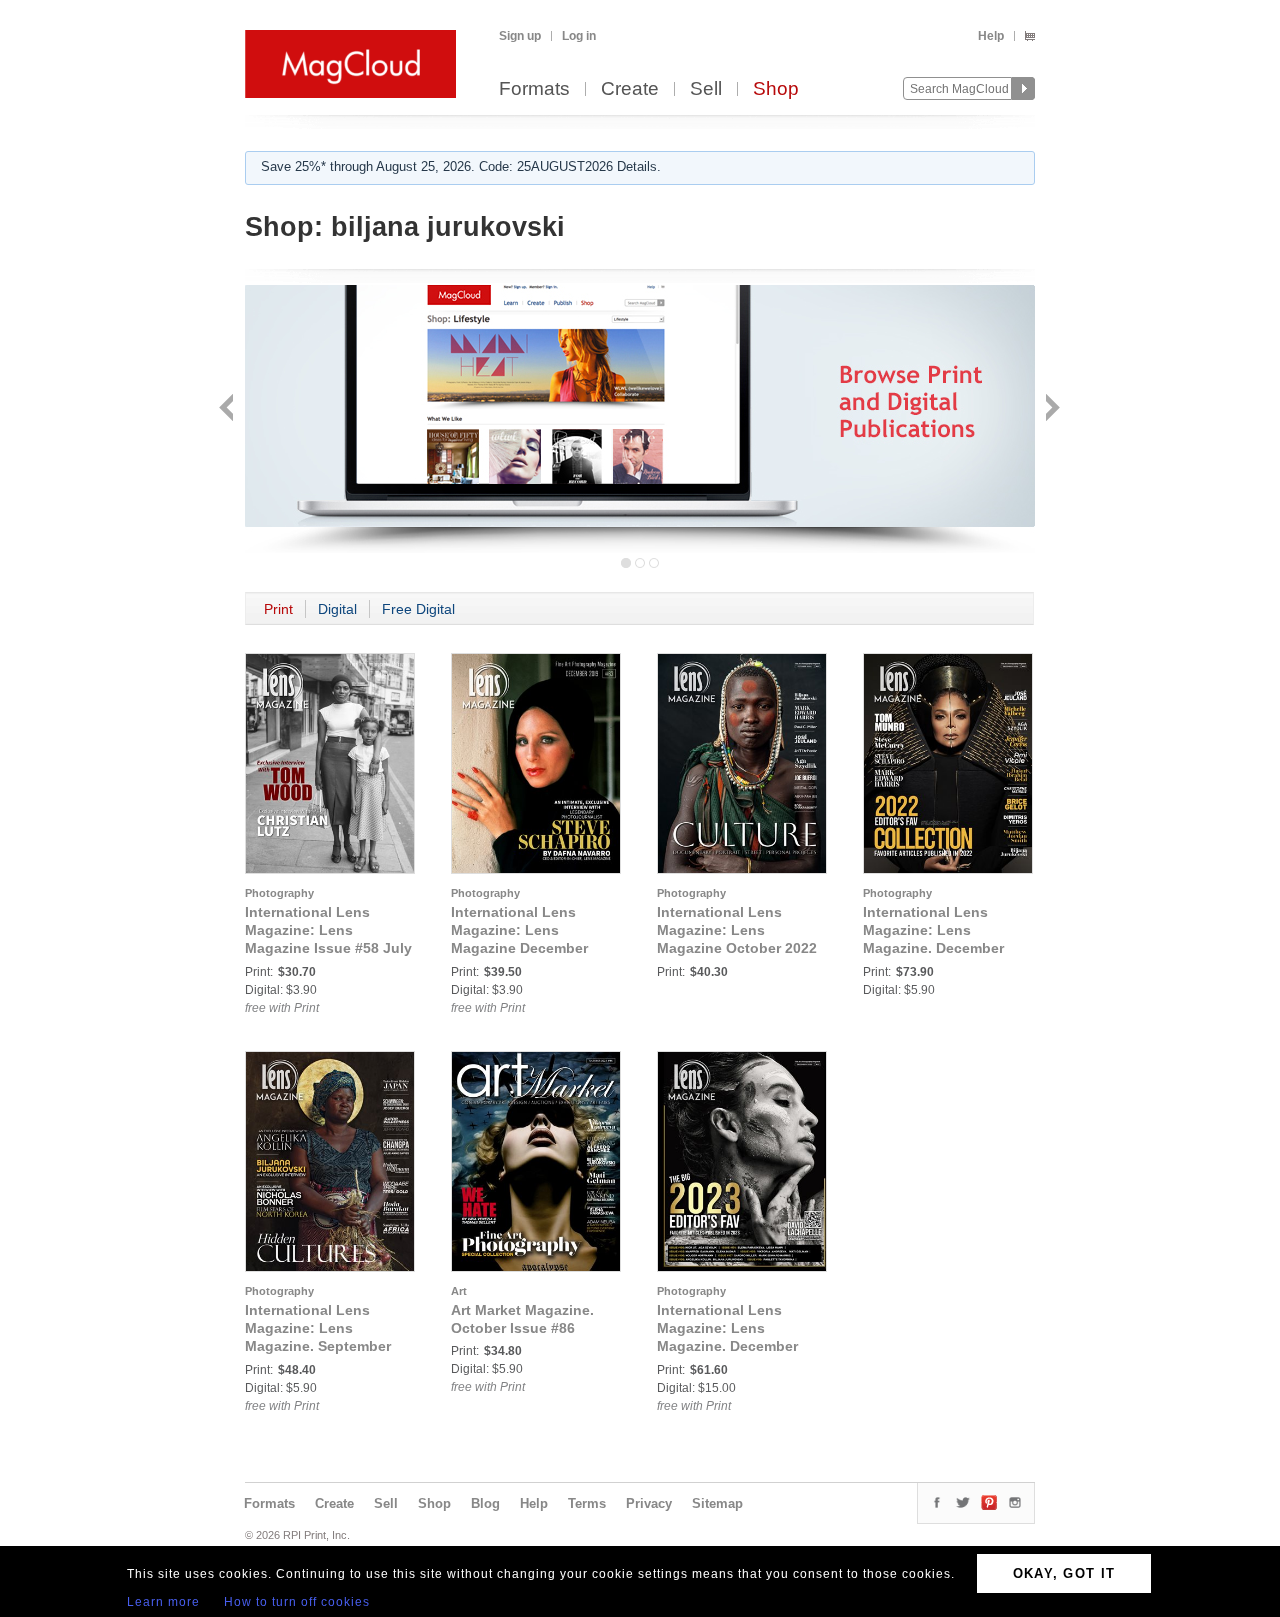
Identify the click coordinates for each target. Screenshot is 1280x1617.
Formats (534, 89)
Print (278, 609)
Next (1050, 409)
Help (991, 36)
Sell (706, 89)
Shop (776, 89)
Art (459, 1291)
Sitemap (717, 1503)
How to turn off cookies (297, 1602)
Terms (587, 1503)
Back (228, 409)
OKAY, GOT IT (1064, 1573)
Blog (485, 1503)
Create (630, 89)
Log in (579, 36)
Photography (279, 893)
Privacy (649, 1503)
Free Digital (418, 609)
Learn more (163, 1602)
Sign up (520, 36)
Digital (337, 609)
